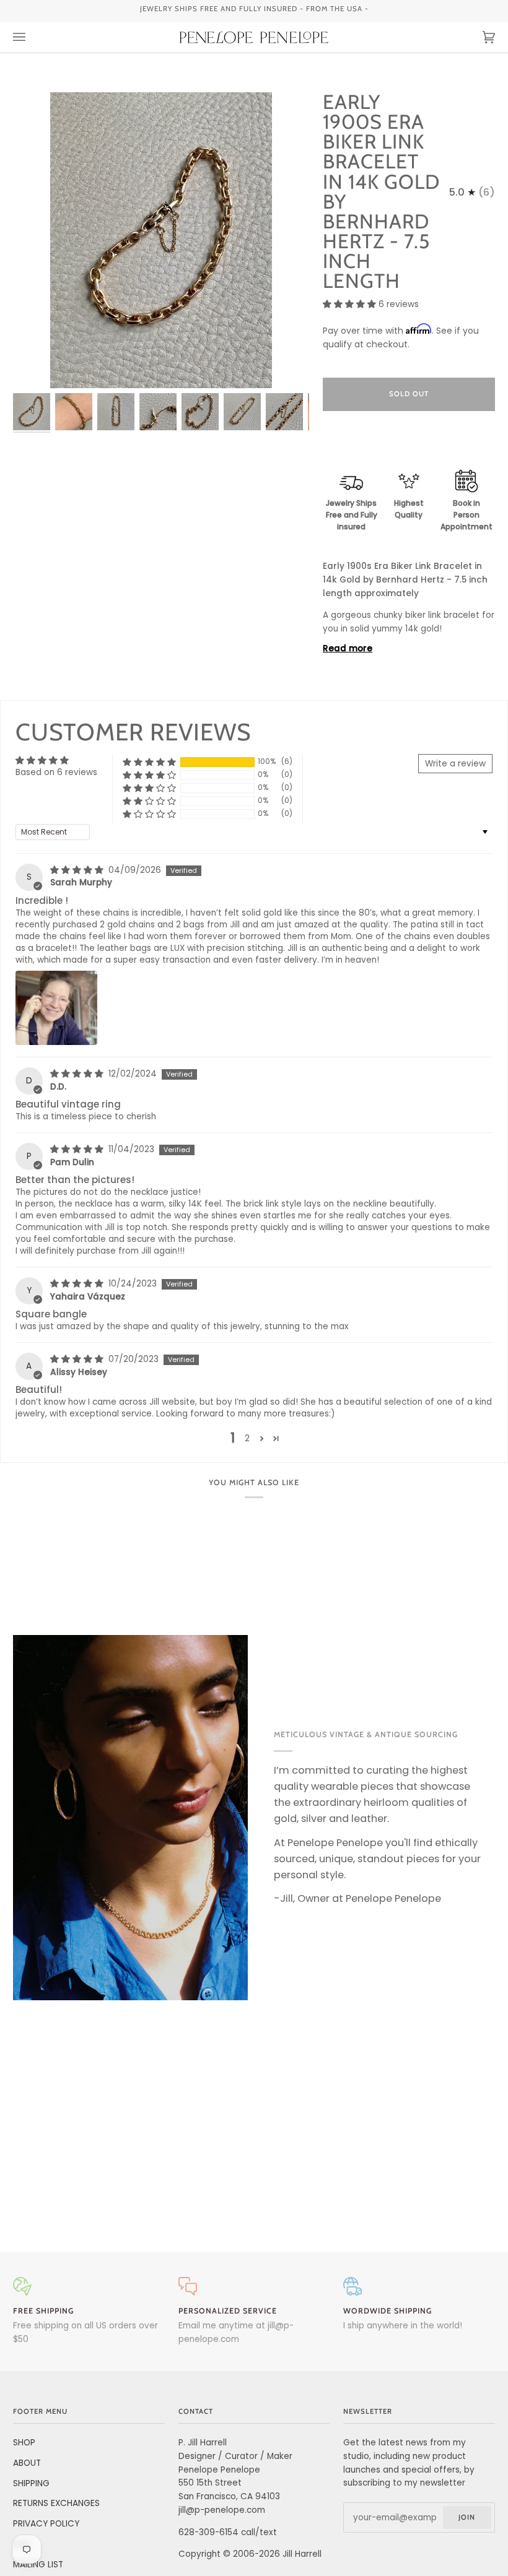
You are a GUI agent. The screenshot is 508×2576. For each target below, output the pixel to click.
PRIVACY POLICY (46, 2524)
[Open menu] (32, 37)
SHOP (24, 2443)
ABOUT (27, 2463)
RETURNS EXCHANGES (56, 2503)
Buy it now (409, 446)
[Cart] (476, 37)
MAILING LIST (38, 2565)
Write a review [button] (455, 764)
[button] (351, 304)
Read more (348, 648)
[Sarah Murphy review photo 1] (56, 1008)
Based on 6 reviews (56, 772)
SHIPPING (31, 2483)
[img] (78, 870)
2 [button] (247, 1438)
